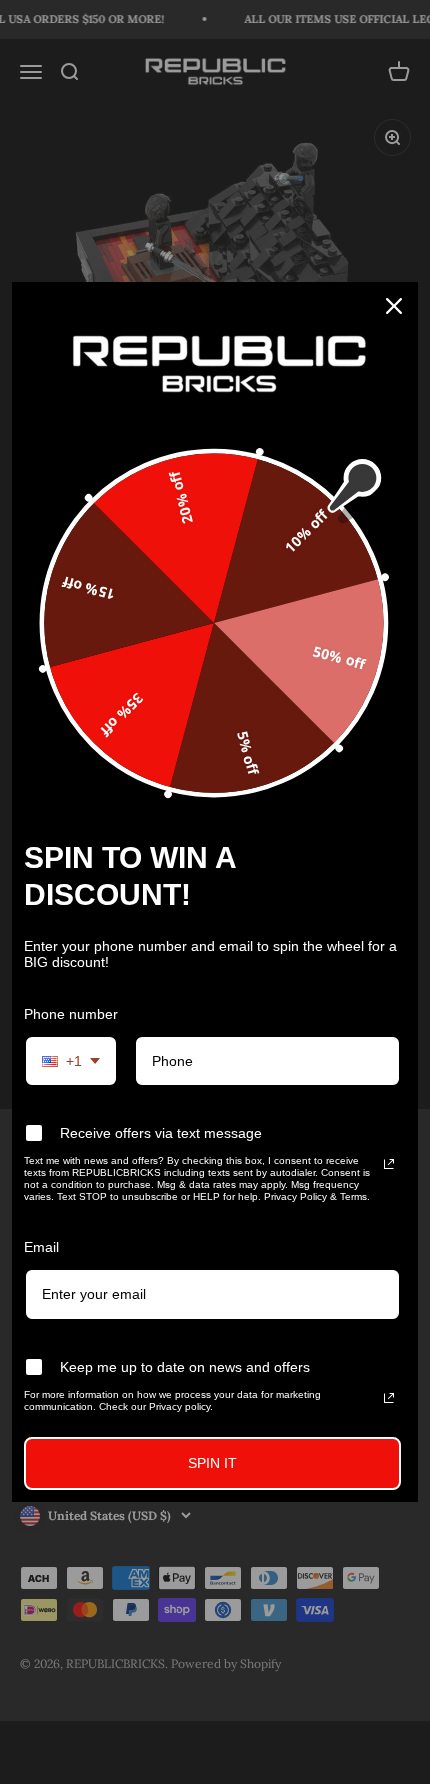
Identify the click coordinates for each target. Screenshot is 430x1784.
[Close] (394, 306)
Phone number (71, 1014)
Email (41, 1247)
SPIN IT (212, 1463)
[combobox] (71, 1061)
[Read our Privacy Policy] (389, 1164)
